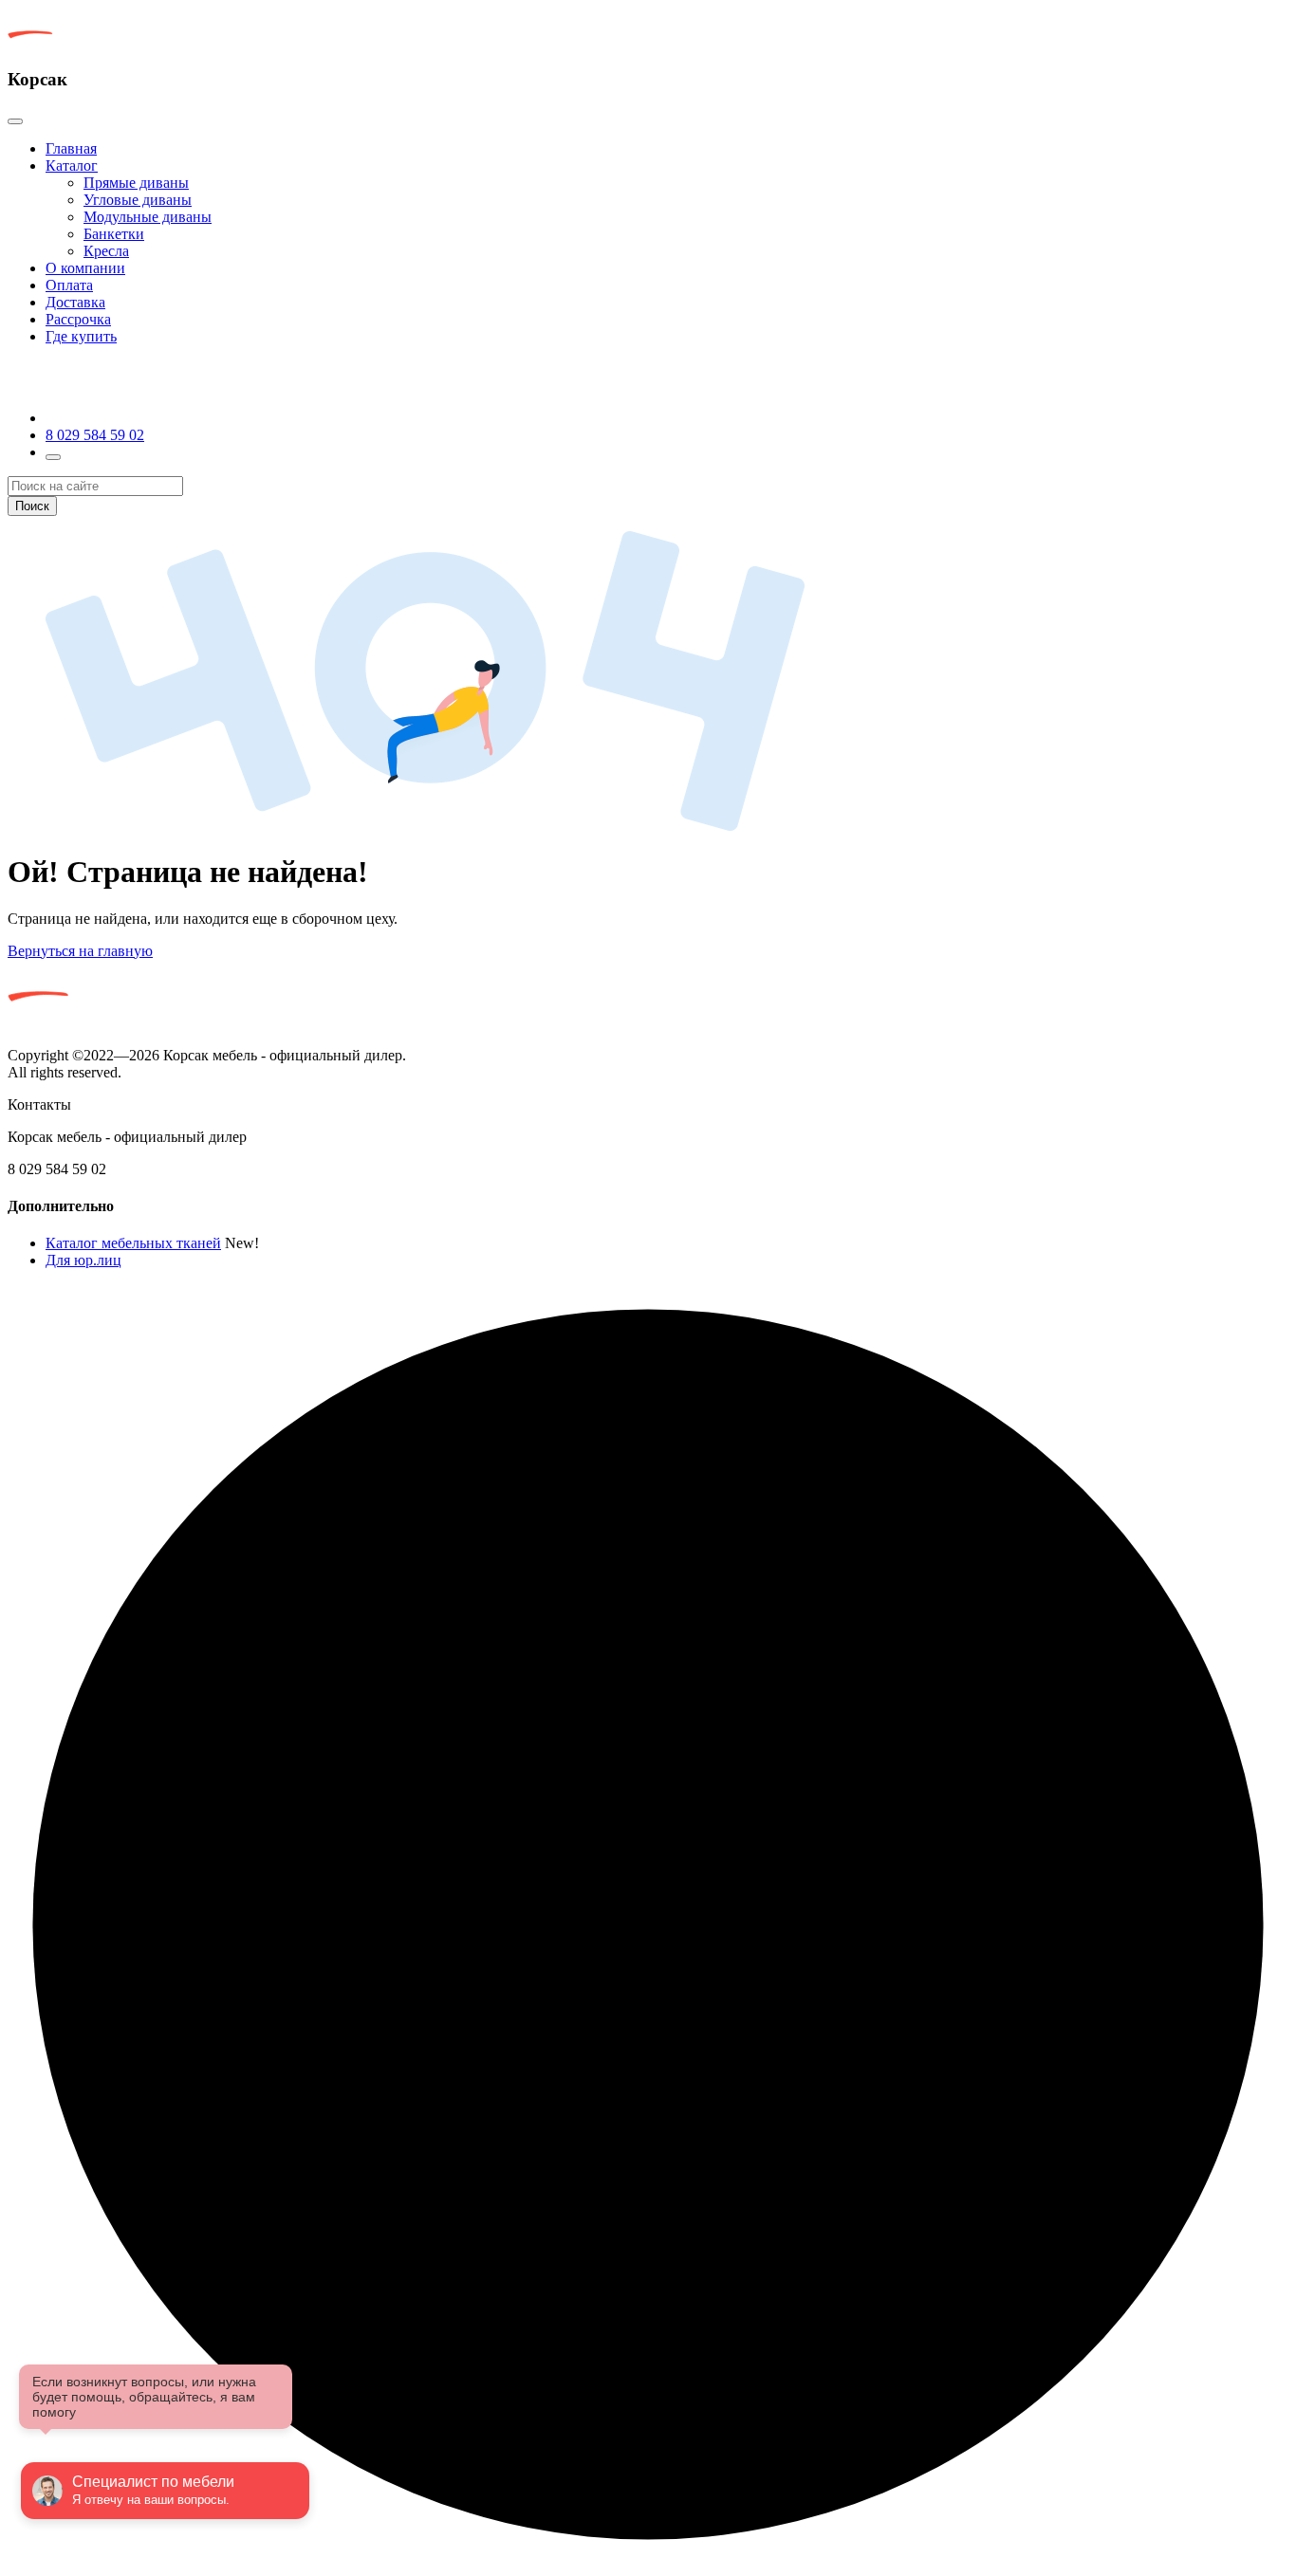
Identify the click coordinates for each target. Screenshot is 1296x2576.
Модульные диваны (148, 217)
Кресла (106, 251)
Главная (71, 148)
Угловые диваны (138, 200)
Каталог (72, 166)
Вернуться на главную (80, 951)
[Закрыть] (15, 121)
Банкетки (114, 234)
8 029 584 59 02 (95, 435)
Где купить (81, 336)
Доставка (75, 302)
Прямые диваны (136, 183)
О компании (85, 268)
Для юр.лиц (83, 1260)
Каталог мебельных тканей (133, 1243)
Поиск (32, 506)
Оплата (69, 285)
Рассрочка (78, 319)
